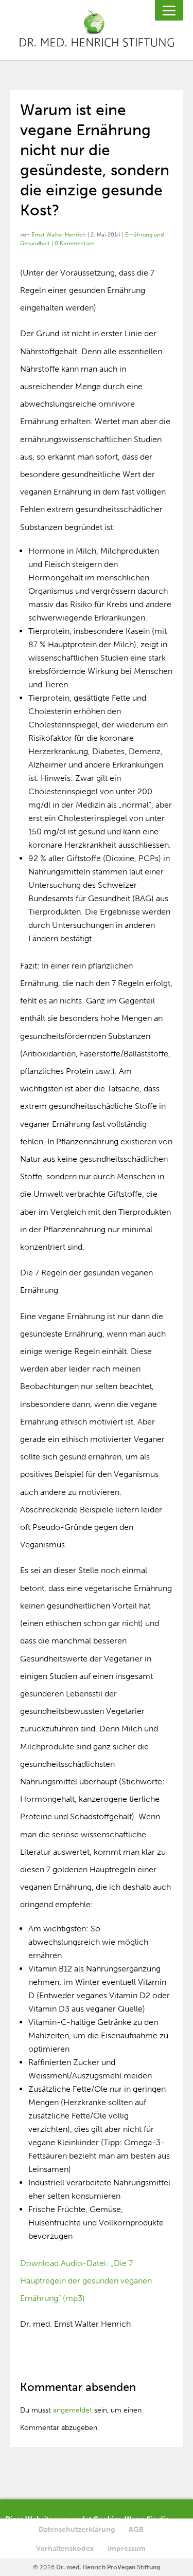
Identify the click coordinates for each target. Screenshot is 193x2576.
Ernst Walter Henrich (59, 235)
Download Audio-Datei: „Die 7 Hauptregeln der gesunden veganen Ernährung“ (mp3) (86, 2281)
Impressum (127, 2548)
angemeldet (73, 2410)
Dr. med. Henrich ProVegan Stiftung (108, 2567)
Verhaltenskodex (65, 2548)
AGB (136, 2529)
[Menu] (169, 10)
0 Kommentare (74, 243)
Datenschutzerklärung (77, 2529)
